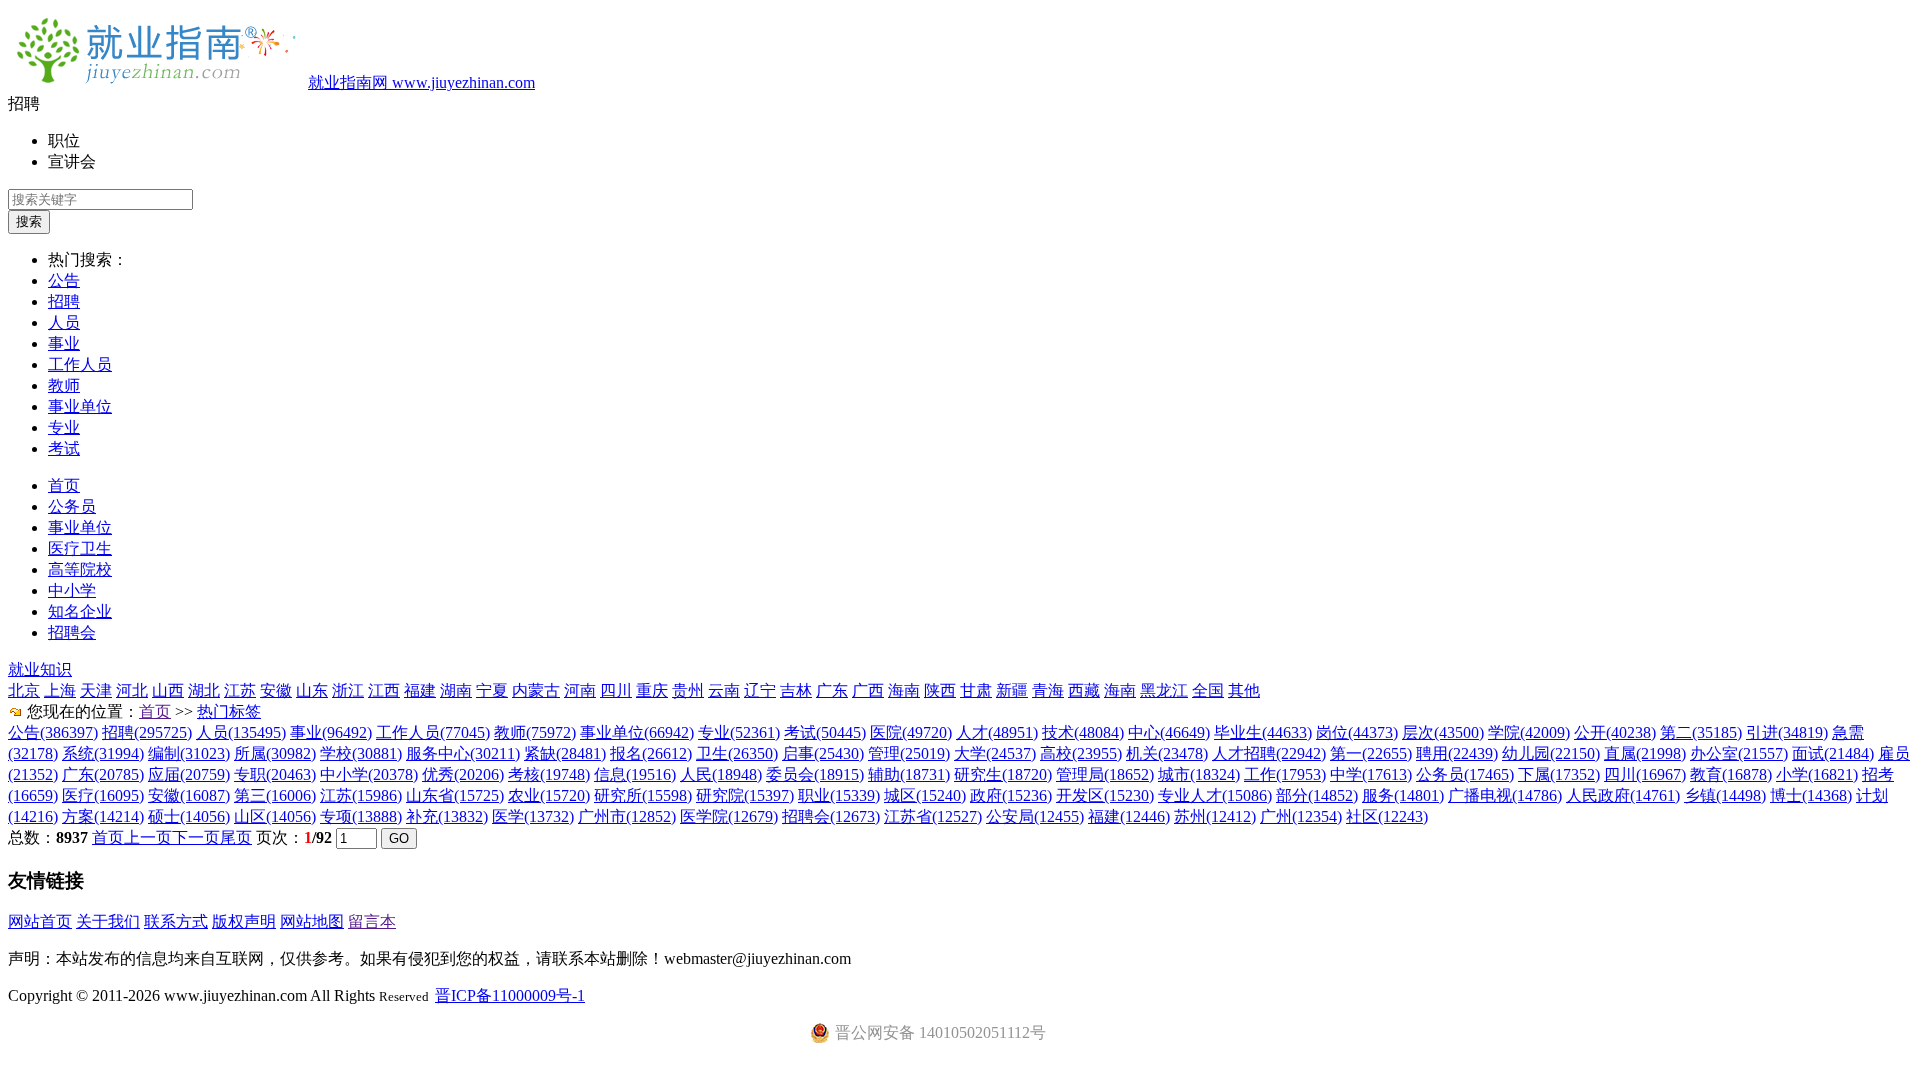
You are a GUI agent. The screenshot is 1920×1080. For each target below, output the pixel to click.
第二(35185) (1701, 732)
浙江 (348, 690)
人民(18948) (721, 774)
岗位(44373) (1357, 732)
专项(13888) (361, 816)
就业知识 (40, 669)
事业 (64, 343)
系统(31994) (103, 753)
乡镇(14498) (1725, 795)
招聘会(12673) (831, 816)
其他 (1244, 690)
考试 (64, 448)
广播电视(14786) (1505, 795)
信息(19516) (635, 774)
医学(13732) (533, 816)
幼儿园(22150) (1551, 753)
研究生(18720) (1003, 774)
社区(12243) (1387, 816)
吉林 (796, 690)
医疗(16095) (103, 795)
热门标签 (229, 711)
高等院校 (80, 569)
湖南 (456, 690)
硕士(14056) (189, 816)
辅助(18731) (909, 774)
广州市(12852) (627, 816)
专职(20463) (275, 774)
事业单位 (80, 406)
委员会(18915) (815, 774)
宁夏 (492, 690)
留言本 (372, 921)
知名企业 (80, 611)
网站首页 (40, 921)
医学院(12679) (729, 816)
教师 (64, 385)
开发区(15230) (1105, 795)
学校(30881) (361, 753)
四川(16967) (1645, 774)
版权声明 (244, 921)
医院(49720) (911, 732)
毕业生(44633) (1263, 732)
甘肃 (976, 690)
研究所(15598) (643, 795)
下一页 (196, 837)
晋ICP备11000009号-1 (510, 995)
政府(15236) (1011, 795)
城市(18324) (1199, 774)
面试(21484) (1833, 753)
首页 (64, 485)
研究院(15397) (745, 795)
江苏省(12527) (933, 816)
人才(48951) (997, 732)
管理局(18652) (1105, 774)
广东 (832, 690)
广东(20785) (103, 774)
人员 (64, 322)
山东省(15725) (455, 795)
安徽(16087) (189, 795)
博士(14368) (1811, 795)
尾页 (236, 837)
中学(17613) (1371, 774)
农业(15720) (549, 795)
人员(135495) (241, 732)
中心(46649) (1169, 732)
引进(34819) (1787, 732)
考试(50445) (825, 732)
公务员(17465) (1465, 774)
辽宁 (760, 690)
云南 (724, 690)
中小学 (72, 590)
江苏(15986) (361, 795)
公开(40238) (1615, 732)
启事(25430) (823, 753)
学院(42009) (1529, 732)
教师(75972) (535, 732)
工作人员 (80, 364)
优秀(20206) (463, 774)
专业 (64, 427)
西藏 (1084, 690)
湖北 (204, 690)
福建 (420, 690)
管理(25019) (909, 753)
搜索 (29, 221)
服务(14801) (1403, 795)
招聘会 (72, 632)
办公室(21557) (1739, 753)
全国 (1208, 690)
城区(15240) (925, 795)
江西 (384, 690)
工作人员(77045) (433, 732)
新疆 (1012, 690)
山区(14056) (275, 816)
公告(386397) (53, 732)
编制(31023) (189, 753)
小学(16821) (1817, 774)
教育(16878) (1731, 774)
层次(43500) (1443, 732)
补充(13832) (447, 816)
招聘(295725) (147, 732)
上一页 (148, 837)
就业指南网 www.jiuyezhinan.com (421, 82)
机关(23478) (1167, 753)
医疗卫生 (80, 548)
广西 (868, 690)
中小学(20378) (369, 774)
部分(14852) (1317, 795)
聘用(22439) (1457, 753)
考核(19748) (549, 774)
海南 (904, 690)
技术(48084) (1083, 732)
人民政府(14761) (1623, 795)
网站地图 (312, 921)
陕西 (940, 690)
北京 (24, 690)
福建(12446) (1129, 816)
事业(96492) (331, 732)
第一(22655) (1371, 753)
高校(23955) (1081, 753)
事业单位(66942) (637, 732)
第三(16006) (275, 795)
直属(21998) (1645, 753)
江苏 (240, 690)
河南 (580, 690)
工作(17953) (1285, 774)
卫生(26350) (737, 753)
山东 (312, 690)
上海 (60, 690)
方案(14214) (103, 816)
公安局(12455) (1035, 816)
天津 (96, 690)
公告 (64, 280)
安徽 (276, 690)
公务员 (72, 506)
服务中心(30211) (463, 753)
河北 (132, 690)
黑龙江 (1164, 690)
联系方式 (176, 921)
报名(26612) (651, 753)
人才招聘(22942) (1269, 753)
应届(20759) (189, 774)
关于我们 (108, 921)
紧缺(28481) (565, 753)
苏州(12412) (1215, 816)
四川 (616, 690)
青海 (1048, 690)
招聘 (64, 301)
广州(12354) (1301, 816)
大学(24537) (995, 753)
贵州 (688, 690)
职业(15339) (839, 795)
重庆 (652, 690)
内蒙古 (536, 690)
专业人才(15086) (1215, 795)
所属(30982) (275, 753)
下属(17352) (1559, 774)
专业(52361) (739, 732)
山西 (168, 690)
